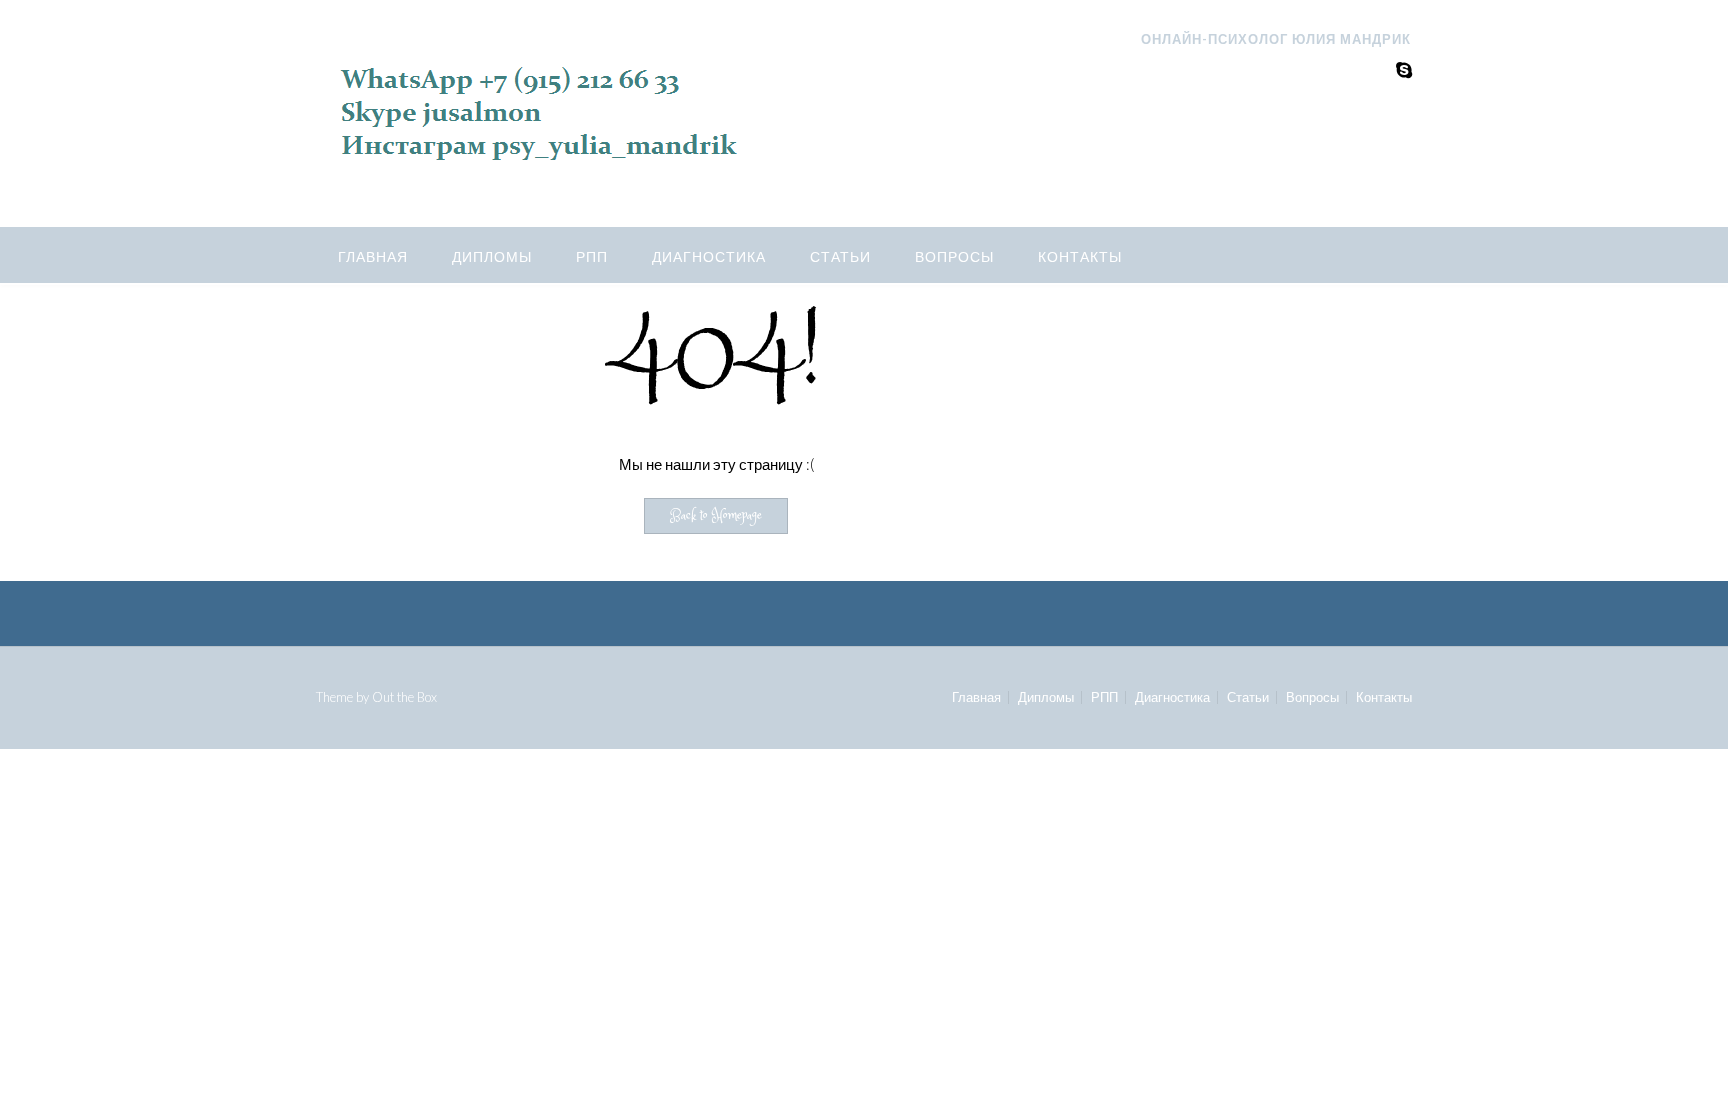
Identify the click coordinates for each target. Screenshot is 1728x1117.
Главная (373, 256)
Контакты (1080, 256)
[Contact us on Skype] (1404, 69)
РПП (592, 256)
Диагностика (709, 256)
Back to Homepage (716, 516)
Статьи (840, 256)
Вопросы (954, 256)
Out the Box (404, 697)
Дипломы (492, 256)
